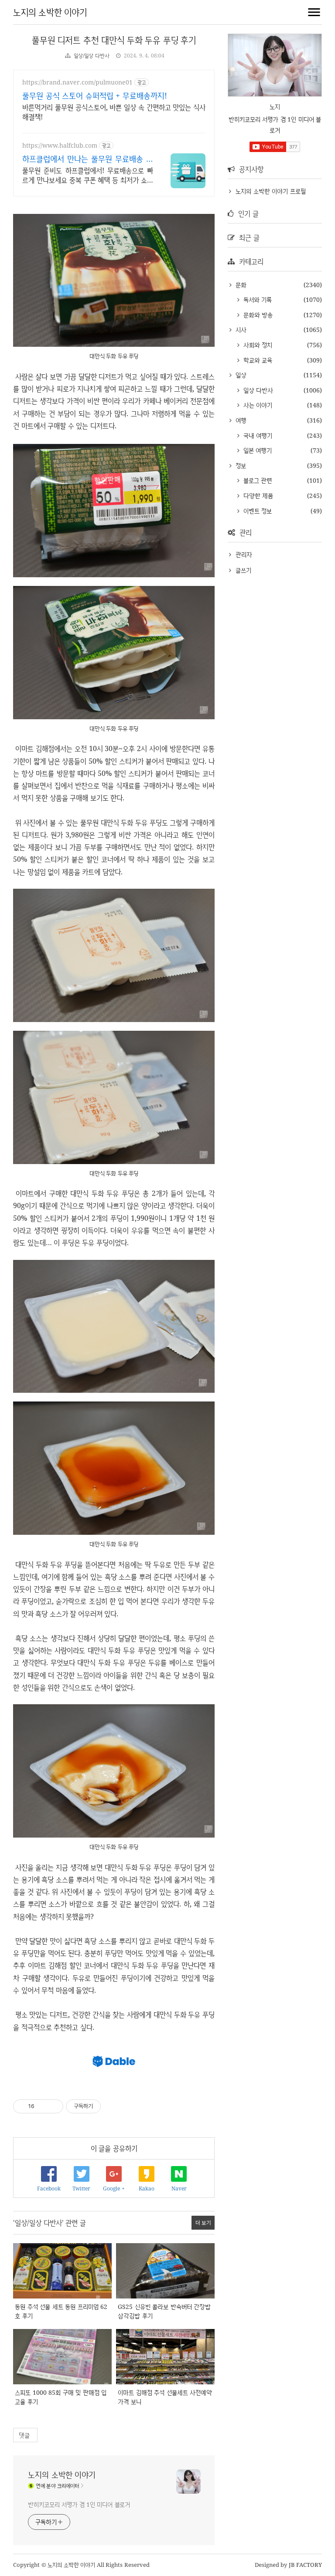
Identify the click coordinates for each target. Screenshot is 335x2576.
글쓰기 (243, 570)
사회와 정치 (257, 345)
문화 (240, 285)
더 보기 (203, 2222)
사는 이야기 (257, 405)
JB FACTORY (306, 2565)
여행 (240, 420)
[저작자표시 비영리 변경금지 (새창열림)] (113, 2106)
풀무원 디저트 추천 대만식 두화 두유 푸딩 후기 (114, 40)
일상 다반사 (257, 390)
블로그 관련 (256, 480)
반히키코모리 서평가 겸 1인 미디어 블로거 (79, 2504)
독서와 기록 (256, 300)
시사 (240, 330)
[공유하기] (43, 2106)
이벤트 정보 (256, 511)
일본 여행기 (256, 450)
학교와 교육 (257, 360)
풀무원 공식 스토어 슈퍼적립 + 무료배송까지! (95, 95)
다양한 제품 (257, 496)
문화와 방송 (257, 315)
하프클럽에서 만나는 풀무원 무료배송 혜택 (88, 159)
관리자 (244, 554)
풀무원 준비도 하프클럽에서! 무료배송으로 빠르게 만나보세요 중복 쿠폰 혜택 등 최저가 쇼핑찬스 (88, 175)
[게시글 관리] (53, 2106)
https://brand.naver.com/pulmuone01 (77, 82)
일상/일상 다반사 (92, 56)
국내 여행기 (257, 435)
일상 (240, 375)
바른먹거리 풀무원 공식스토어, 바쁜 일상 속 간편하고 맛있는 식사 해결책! (114, 112)
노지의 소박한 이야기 (50, 12)
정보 (240, 465)
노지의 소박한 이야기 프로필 (271, 191)
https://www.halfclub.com (60, 145)
